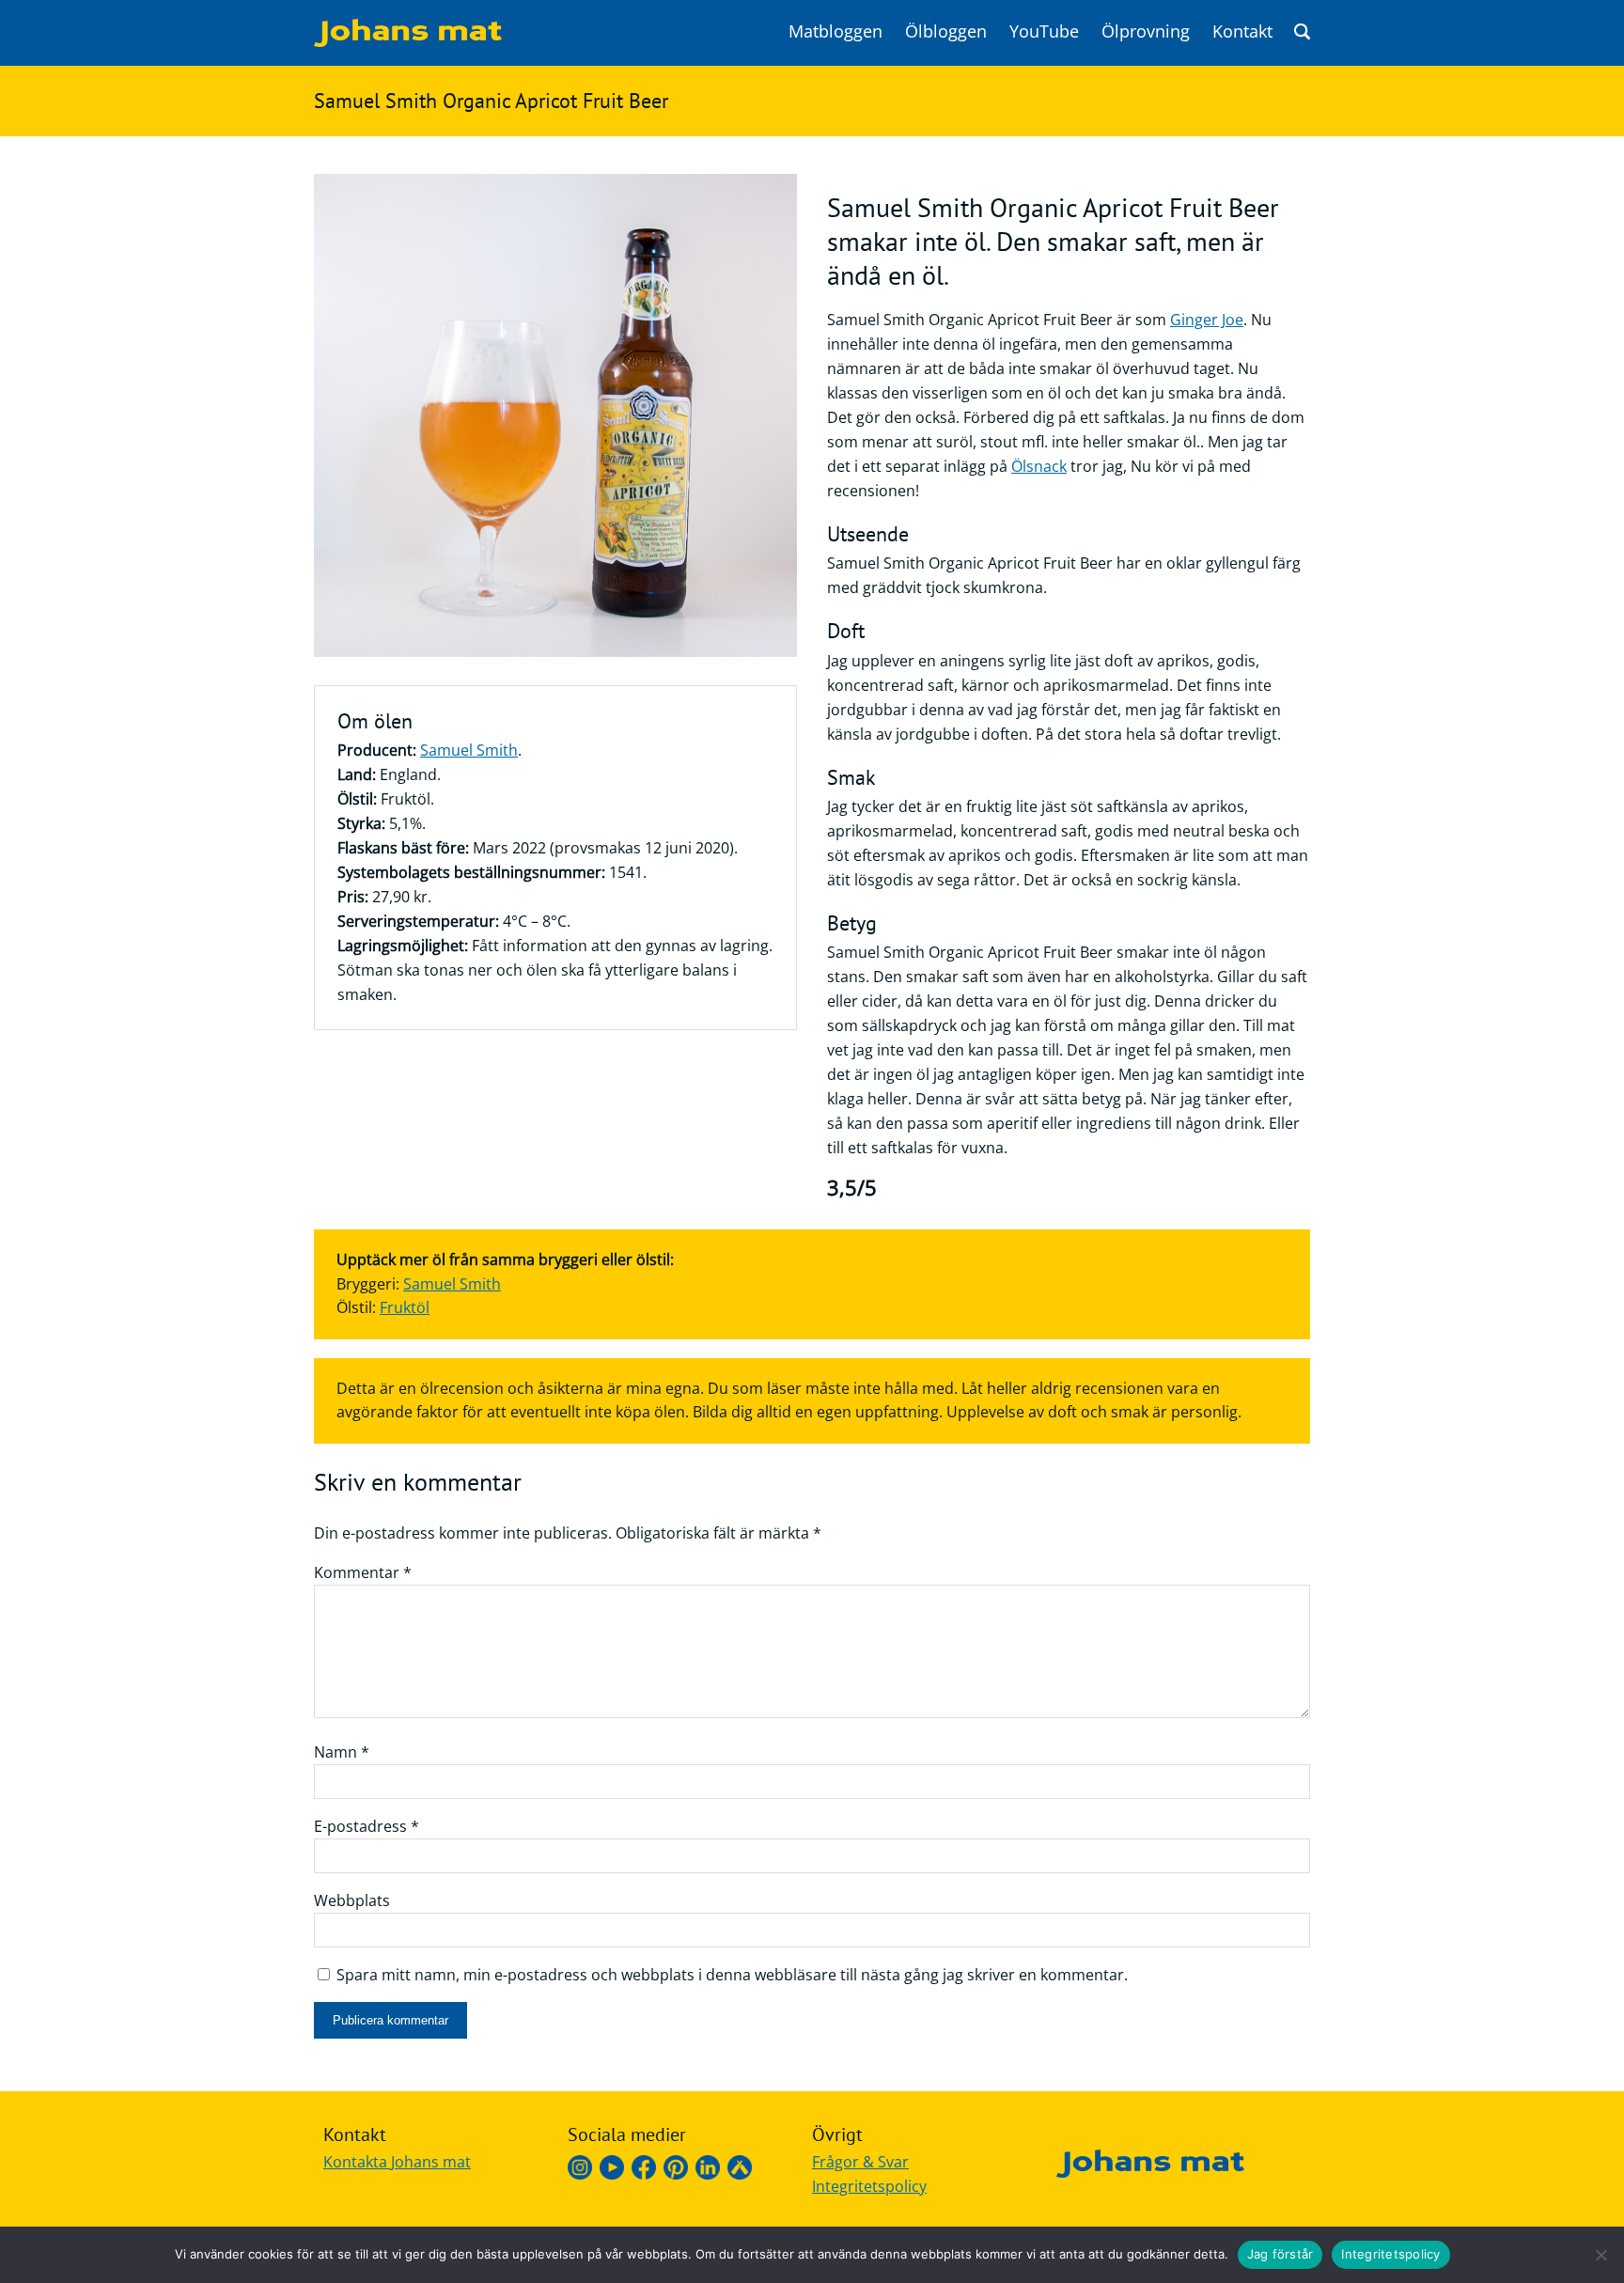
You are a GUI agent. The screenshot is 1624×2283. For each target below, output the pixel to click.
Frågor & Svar (860, 2162)
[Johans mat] (408, 41)
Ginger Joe (1207, 320)
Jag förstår (1280, 2254)
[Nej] (1601, 2255)
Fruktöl (405, 1307)
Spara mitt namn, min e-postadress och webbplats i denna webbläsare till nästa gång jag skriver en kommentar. (732, 1975)
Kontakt (1242, 31)
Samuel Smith (469, 750)
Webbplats (352, 1900)
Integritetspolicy (869, 2186)
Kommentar (363, 1572)
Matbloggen (835, 31)
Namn (342, 1752)
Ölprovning (1146, 31)
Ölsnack (1039, 466)
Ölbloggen (946, 31)
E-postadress (367, 1826)
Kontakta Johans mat (397, 2162)
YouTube (1044, 31)
